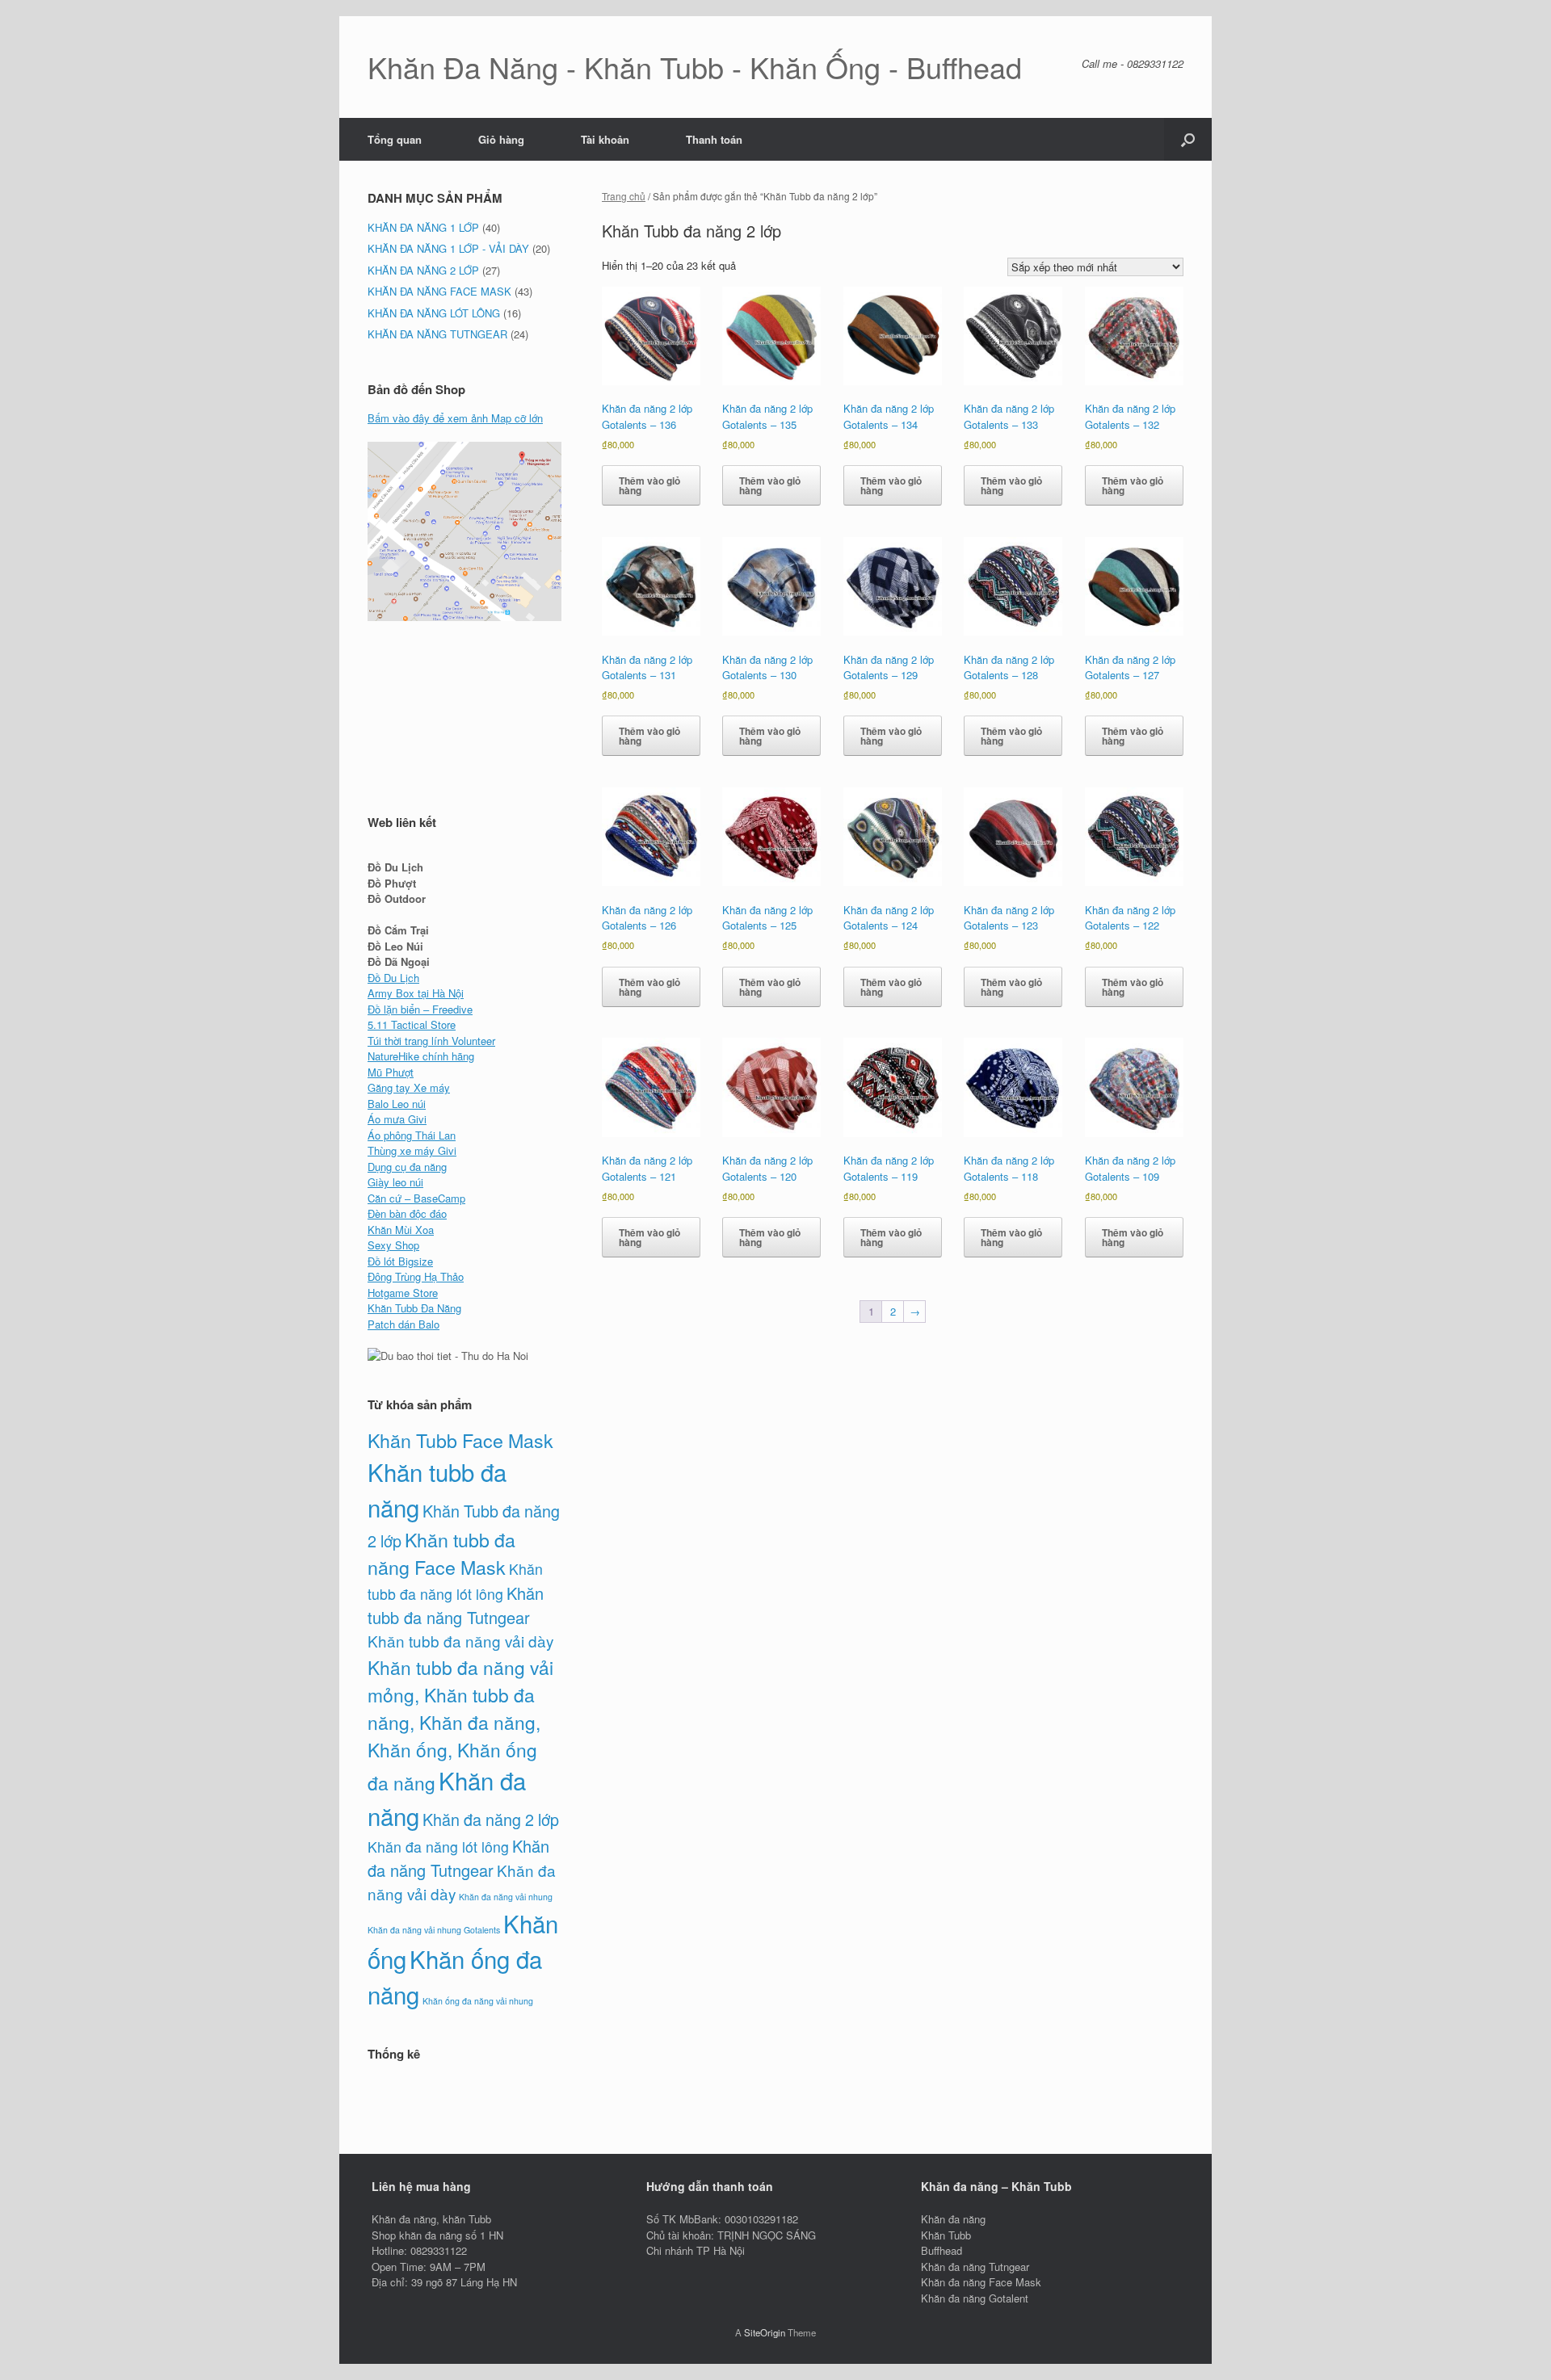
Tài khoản (605, 139)
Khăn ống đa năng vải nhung (478, 2001)
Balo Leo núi (397, 1104)
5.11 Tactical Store (412, 1024)
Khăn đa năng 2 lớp (491, 1819)
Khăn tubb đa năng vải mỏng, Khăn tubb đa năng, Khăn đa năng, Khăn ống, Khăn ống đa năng (460, 1725)
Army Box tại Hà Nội (416, 993)
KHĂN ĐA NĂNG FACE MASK (439, 291)
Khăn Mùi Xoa (401, 1230)
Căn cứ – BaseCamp (416, 1198)
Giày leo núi (395, 1182)
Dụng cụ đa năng (407, 1167)
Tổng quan (395, 139)
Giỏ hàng (501, 139)
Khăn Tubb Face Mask (460, 1440)
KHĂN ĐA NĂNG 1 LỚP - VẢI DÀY (448, 248)
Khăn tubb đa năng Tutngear (456, 1605)
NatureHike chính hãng (421, 1056)
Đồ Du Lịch (393, 978)
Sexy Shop (393, 1245)
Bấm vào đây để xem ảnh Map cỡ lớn (455, 418)
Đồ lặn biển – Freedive (420, 1009)
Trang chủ (624, 196)
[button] (1188, 139)
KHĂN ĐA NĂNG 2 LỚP (423, 270)
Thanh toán (714, 139)
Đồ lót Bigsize (400, 1261)
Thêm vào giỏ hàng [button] (649, 485)
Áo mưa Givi (397, 1119)
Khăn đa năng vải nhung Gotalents (434, 1930)
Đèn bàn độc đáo (407, 1213)
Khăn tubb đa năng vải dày (460, 1641)
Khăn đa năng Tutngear (458, 1858)
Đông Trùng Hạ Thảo (416, 1276)
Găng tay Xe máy (409, 1087)
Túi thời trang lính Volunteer (431, 1041)
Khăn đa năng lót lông (438, 1847)
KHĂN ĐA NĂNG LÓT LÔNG (434, 313)
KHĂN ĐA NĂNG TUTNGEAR (437, 334)
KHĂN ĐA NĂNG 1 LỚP (423, 227)
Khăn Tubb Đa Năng (414, 1308)
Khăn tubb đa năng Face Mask (441, 1553)
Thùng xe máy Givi (412, 1150)
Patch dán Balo (404, 1324)
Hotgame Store (403, 1293)
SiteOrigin (765, 2332)
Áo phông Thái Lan (412, 1135)
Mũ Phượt (391, 1072)
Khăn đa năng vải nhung (506, 1897)
